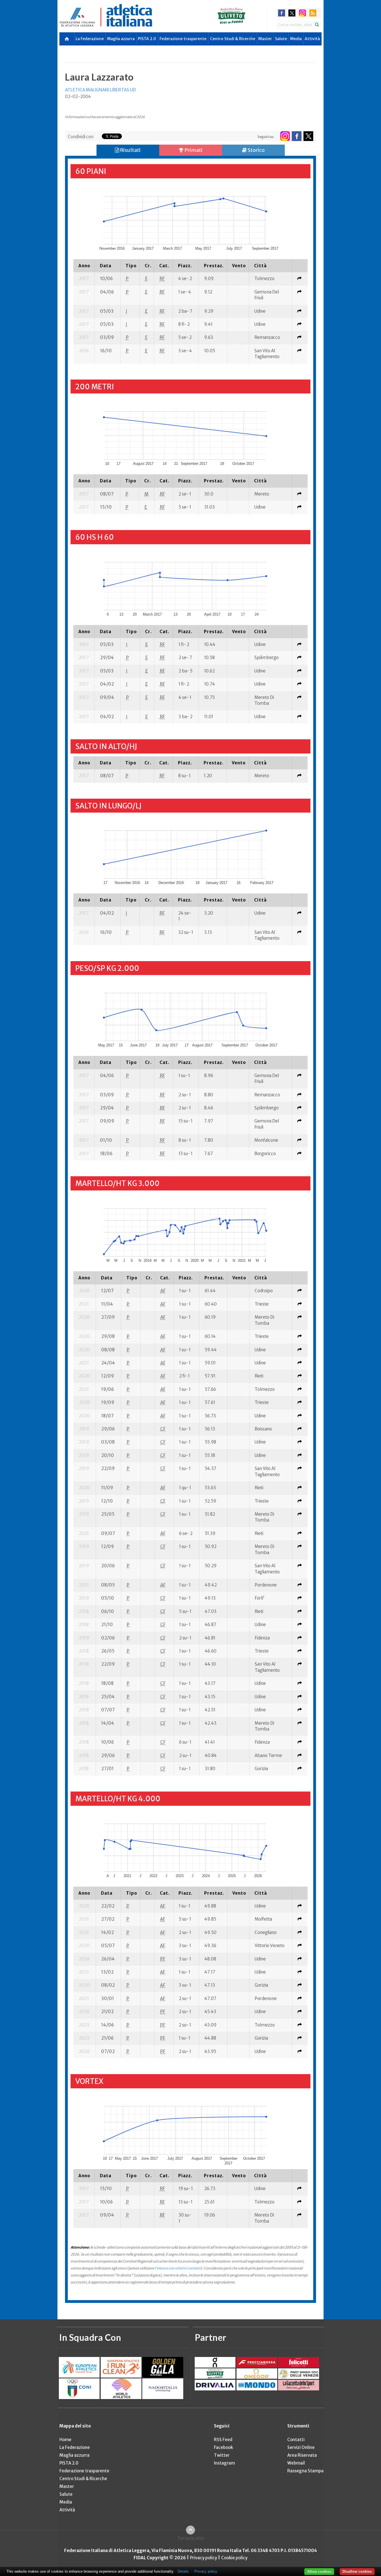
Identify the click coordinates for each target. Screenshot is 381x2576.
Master (265, 39)
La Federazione (90, 39)
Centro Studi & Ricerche (233, 39)
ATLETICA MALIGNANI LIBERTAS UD (100, 90)
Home (65, 2440)
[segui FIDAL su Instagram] (285, 136)
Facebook (223, 2447)
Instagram (224, 2463)
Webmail (296, 2463)
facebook (282, 13)
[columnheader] (84, 266)
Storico (256, 150)
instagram (302, 13)
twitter (292, 13)
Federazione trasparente (183, 39)
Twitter (222, 2455)
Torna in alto (191, 2538)
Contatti (296, 2440)
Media (296, 39)
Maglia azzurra (121, 39)
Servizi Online (301, 2447)
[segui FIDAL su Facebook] (297, 136)
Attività (312, 39)
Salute (281, 39)
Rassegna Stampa (305, 2471)
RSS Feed (223, 2440)
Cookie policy (234, 2558)
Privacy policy (203, 2558)
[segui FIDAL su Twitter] (308, 136)
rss (313, 13)
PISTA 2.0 (147, 39)
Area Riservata (302, 2455)
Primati (193, 150)
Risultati (130, 150)
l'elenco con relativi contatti (178, 2268)
